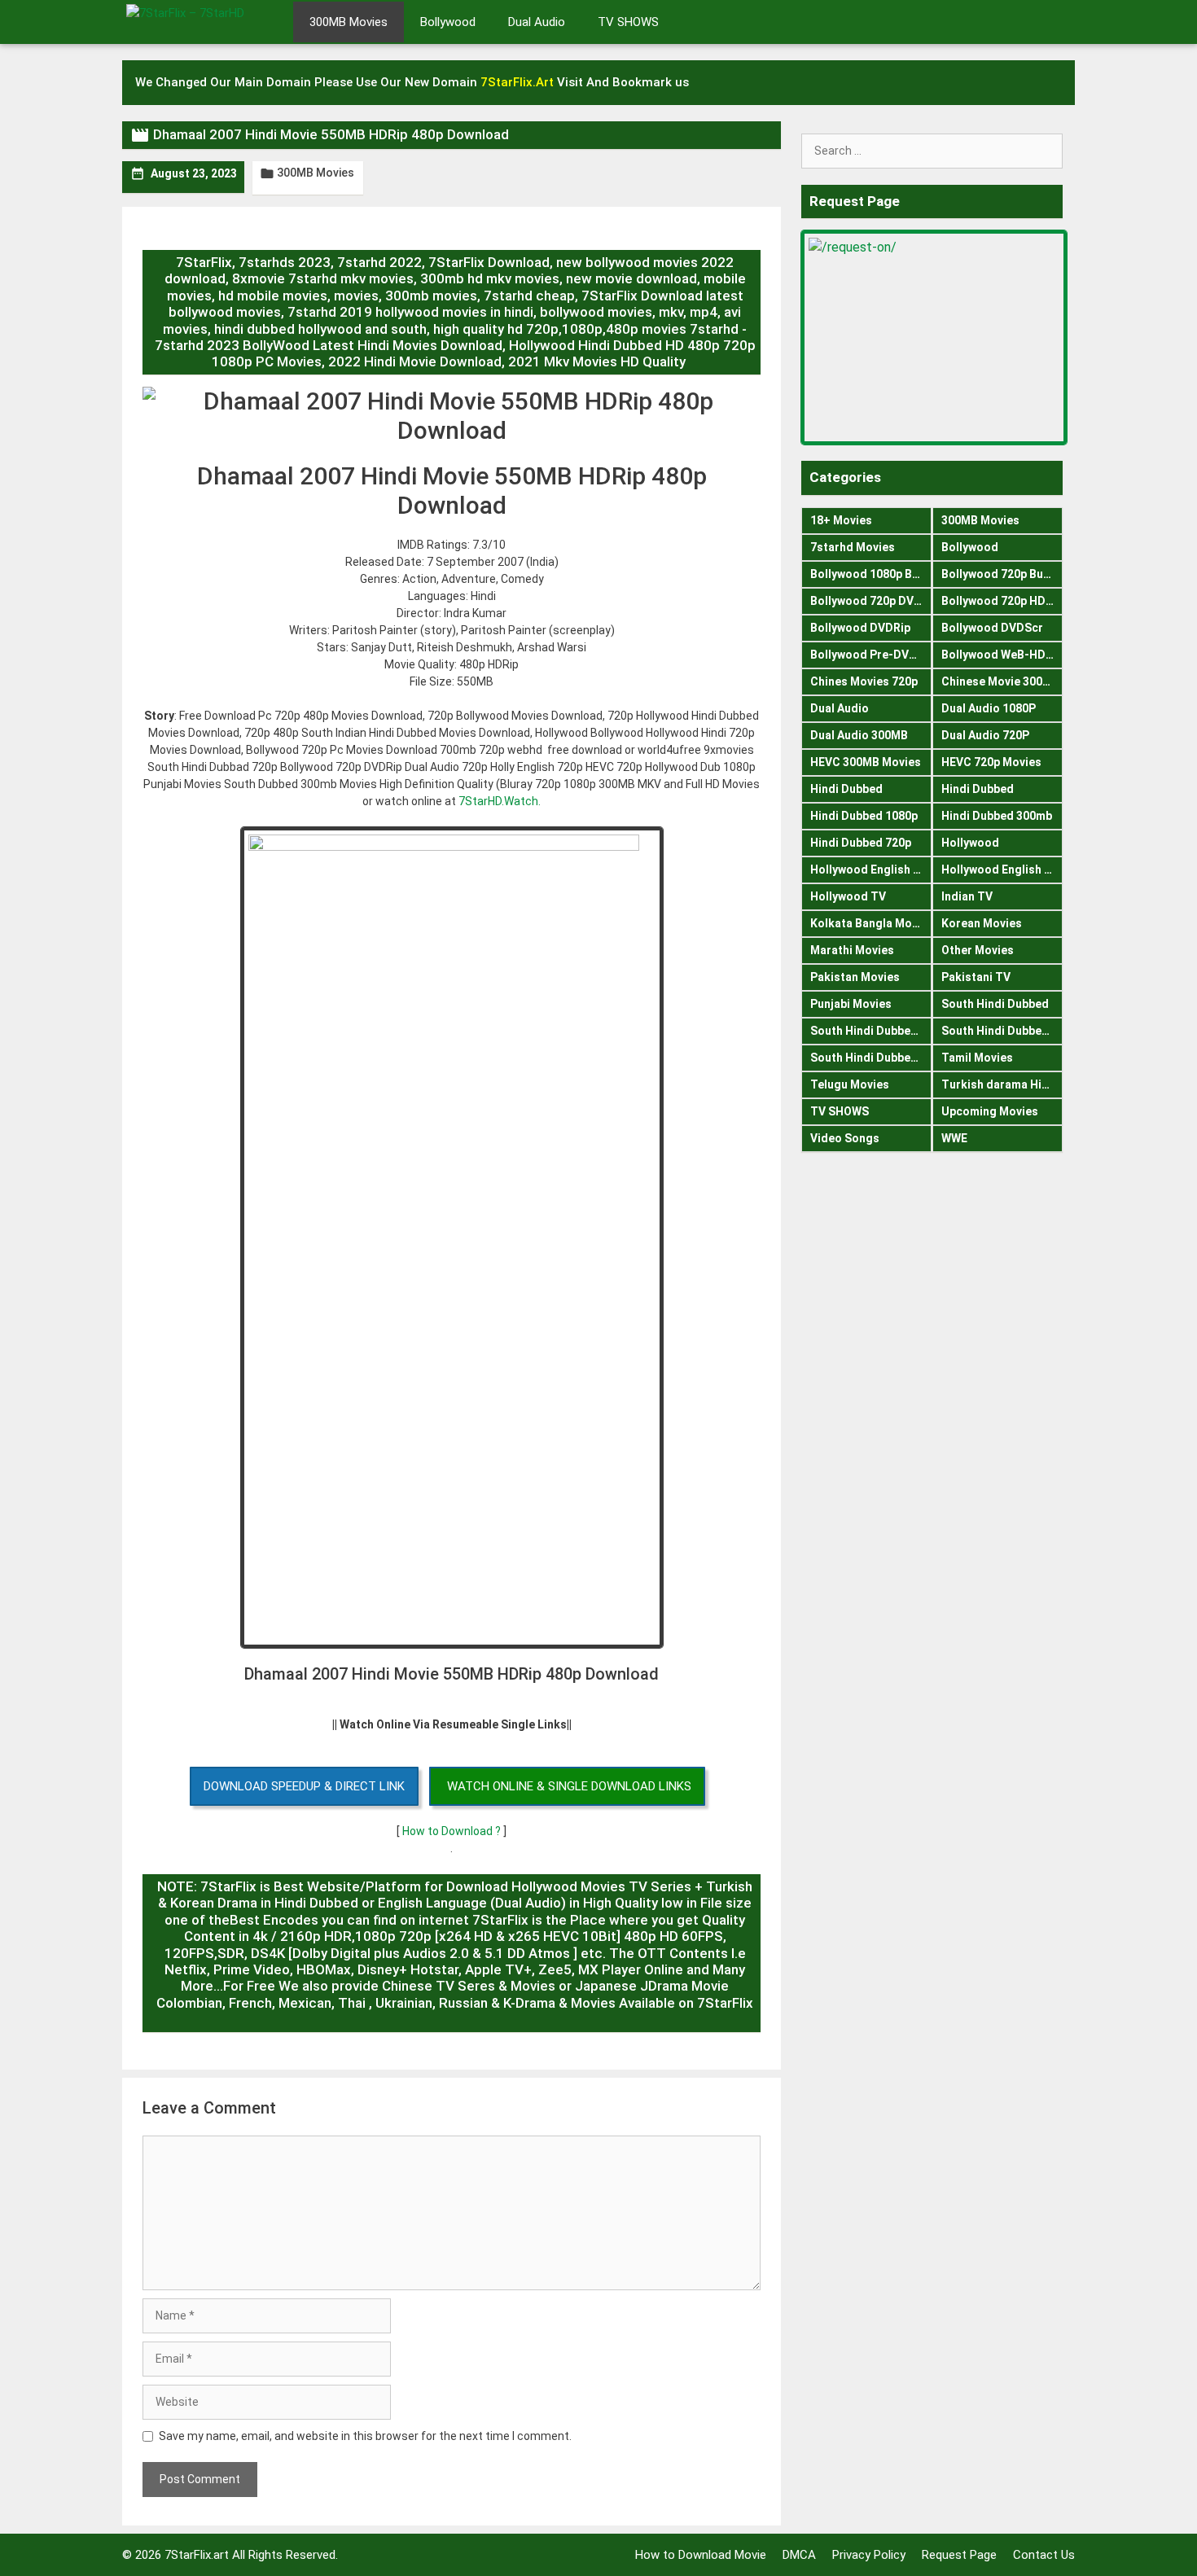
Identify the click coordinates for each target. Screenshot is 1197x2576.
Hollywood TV (848, 896)
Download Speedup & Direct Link (304, 1786)
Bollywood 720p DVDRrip (871, 601)
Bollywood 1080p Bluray (871, 574)
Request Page (959, 2555)
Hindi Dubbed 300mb (997, 816)
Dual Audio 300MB (859, 735)
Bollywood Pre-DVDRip (871, 655)
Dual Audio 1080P (989, 708)
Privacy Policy (869, 2555)
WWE (954, 1138)
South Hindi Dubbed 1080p (871, 1031)
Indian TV (967, 896)
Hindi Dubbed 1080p (864, 816)
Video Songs (845, 1138)
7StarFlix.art (197, 2555)
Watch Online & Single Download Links (569, 1786)
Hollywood (970, 843)
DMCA (799, 2555)
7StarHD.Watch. (500, 801)
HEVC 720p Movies (991, 762)
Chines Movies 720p (864, 681)
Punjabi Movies (851, 1004)
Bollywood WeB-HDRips (1002, 655)
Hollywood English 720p (1002, 870)
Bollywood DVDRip (860, 628)
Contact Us (1044, 2555)
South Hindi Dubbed (995, 1004)
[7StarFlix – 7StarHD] (204, 20)
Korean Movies (982, 923)
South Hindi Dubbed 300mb (1002, 1031)
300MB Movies (349, 22)
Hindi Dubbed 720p (861, 843)
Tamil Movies (977, 1058)
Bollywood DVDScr (992, 628)
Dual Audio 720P (985, 735)
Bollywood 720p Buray (1001, 574)
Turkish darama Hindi (1000, 1084)
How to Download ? (453, 1831)
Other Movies (978, 950)
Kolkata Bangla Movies (871, 923)
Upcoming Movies (990, 1111)
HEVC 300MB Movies (866, 762)
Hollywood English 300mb (871, 870)
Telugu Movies (850, 1084)
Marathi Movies (852, 950)
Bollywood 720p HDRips (1002, 601)
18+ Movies (841, 520)
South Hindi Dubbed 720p (871, 1058)
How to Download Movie (701, 2555)
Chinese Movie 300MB (1000, 681)
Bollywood (448, 22)
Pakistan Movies (855, 977)
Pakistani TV (976, 977)
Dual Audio (537, 22)
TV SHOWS (628, 22)
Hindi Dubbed (846, 789)
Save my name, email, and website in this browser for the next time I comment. (365, 2436)
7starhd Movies (853, 547)
